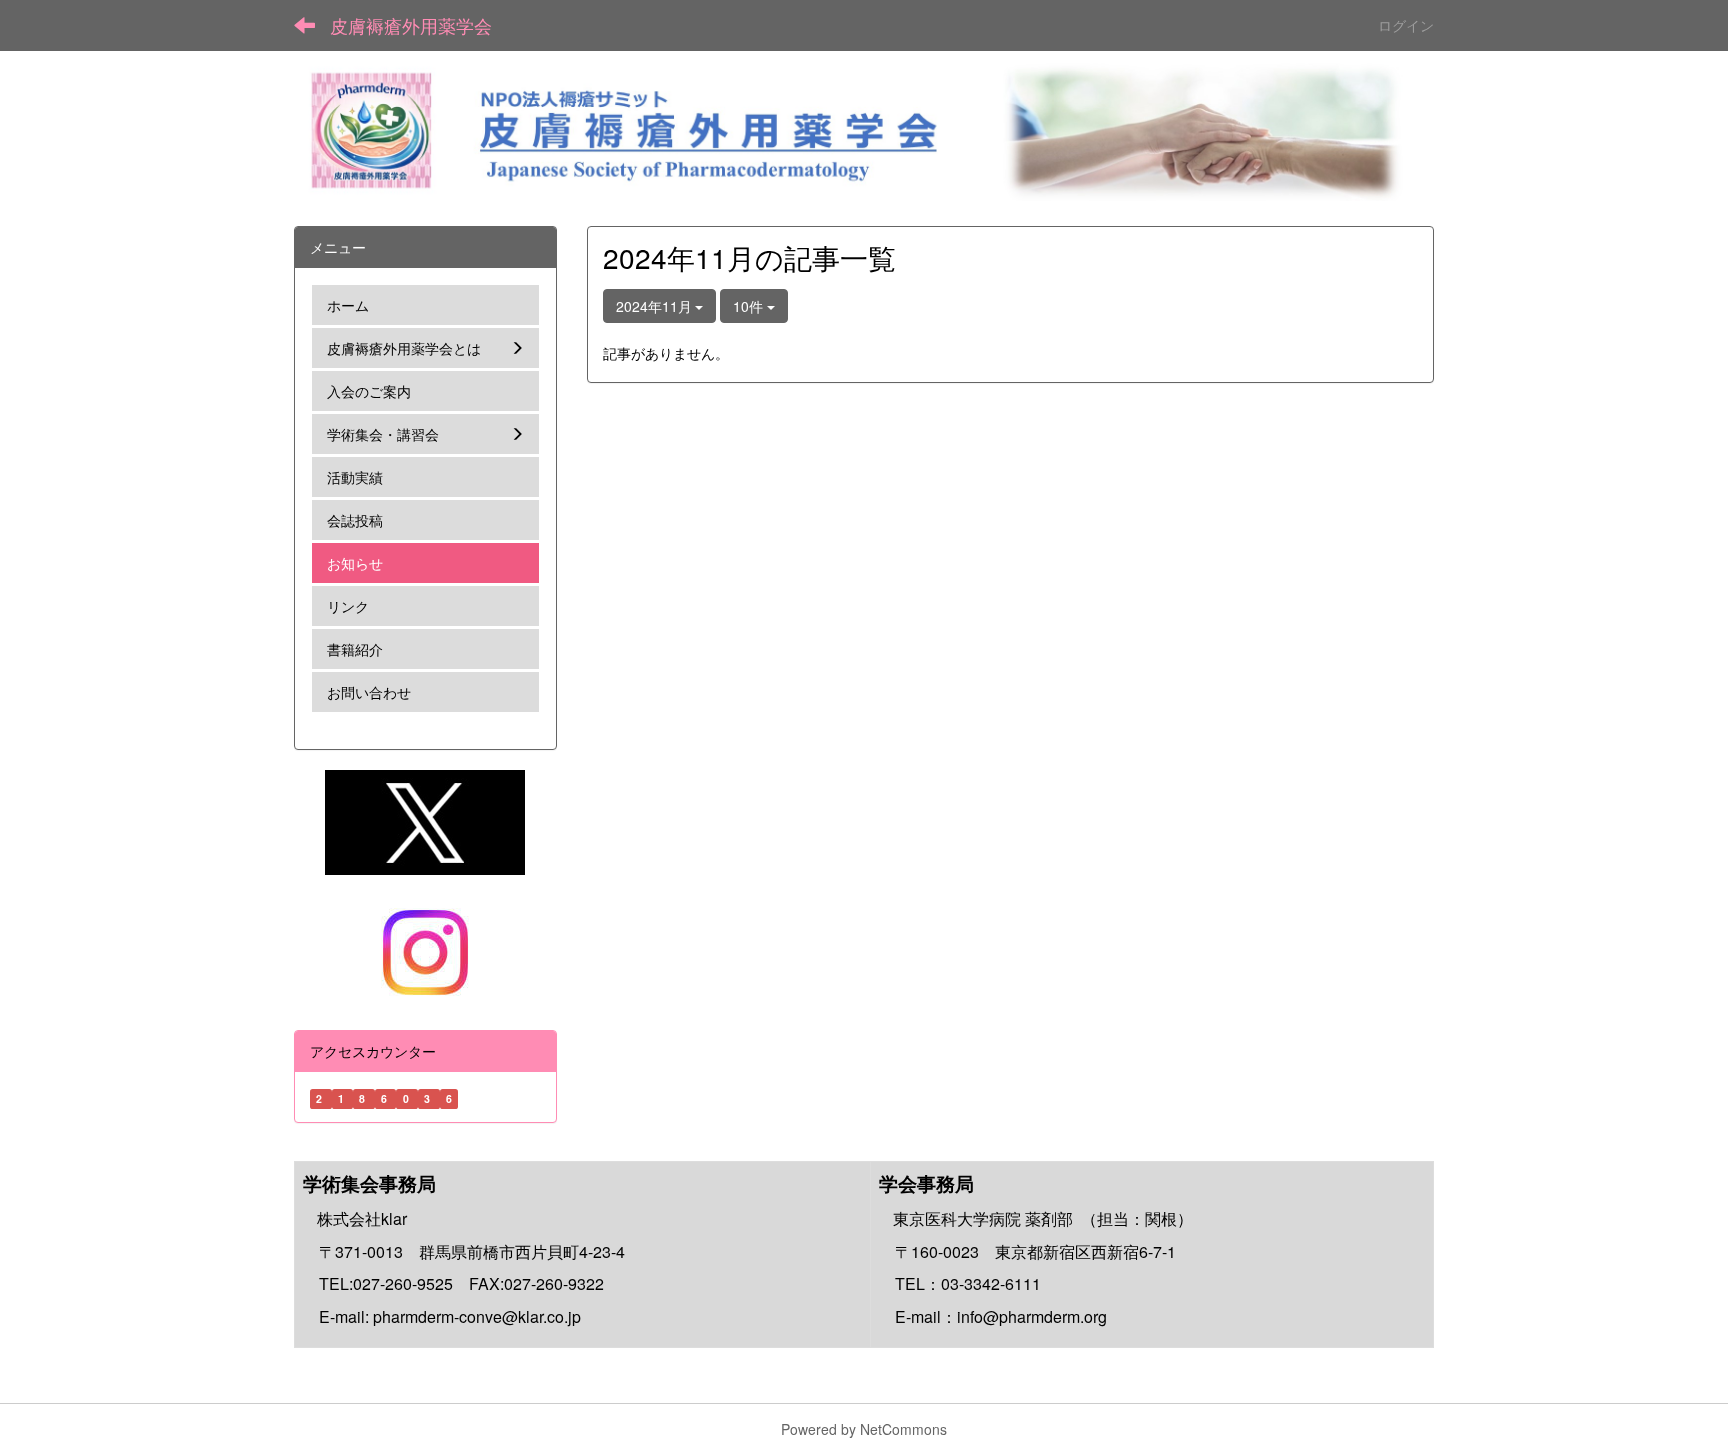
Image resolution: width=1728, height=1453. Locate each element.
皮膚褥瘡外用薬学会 (411, 25)
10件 (750, 306)
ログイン (1406, 25)
